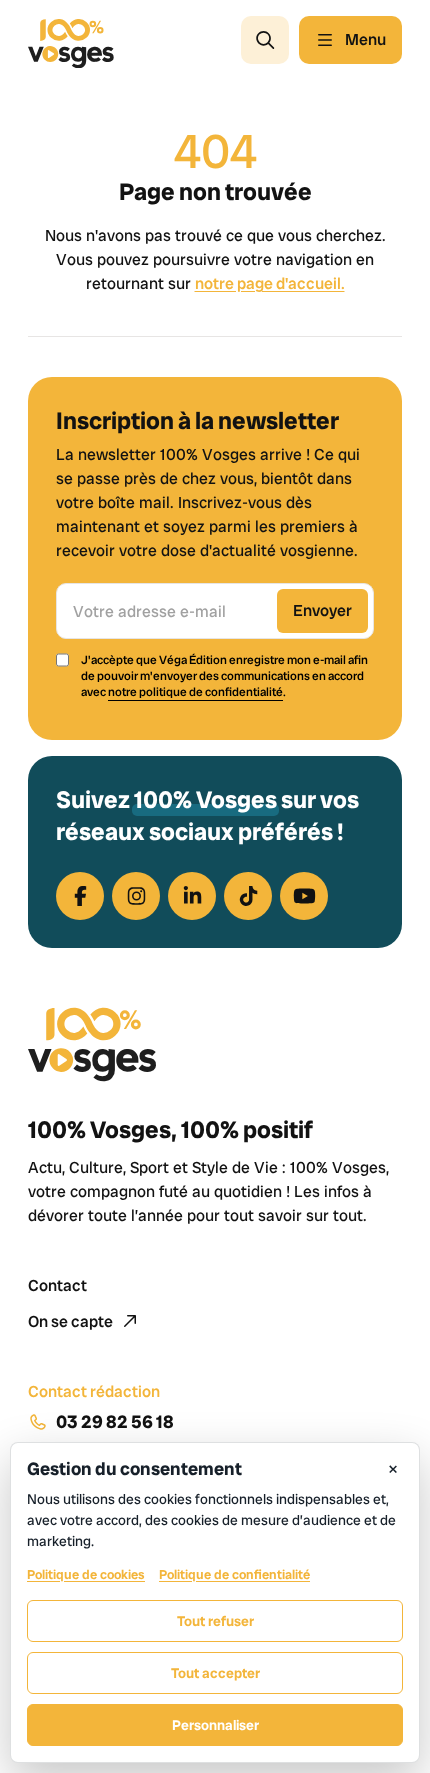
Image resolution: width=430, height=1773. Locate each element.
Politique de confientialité (234, 1574)
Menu (365, 39)
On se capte (72, 1321)
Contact (57, 1285)
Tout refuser (215, 1621)
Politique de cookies (86, 1574)
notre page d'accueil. (270, 283)
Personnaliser (215, 1725)
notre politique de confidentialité (195, 692)
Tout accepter (215, 1673)
